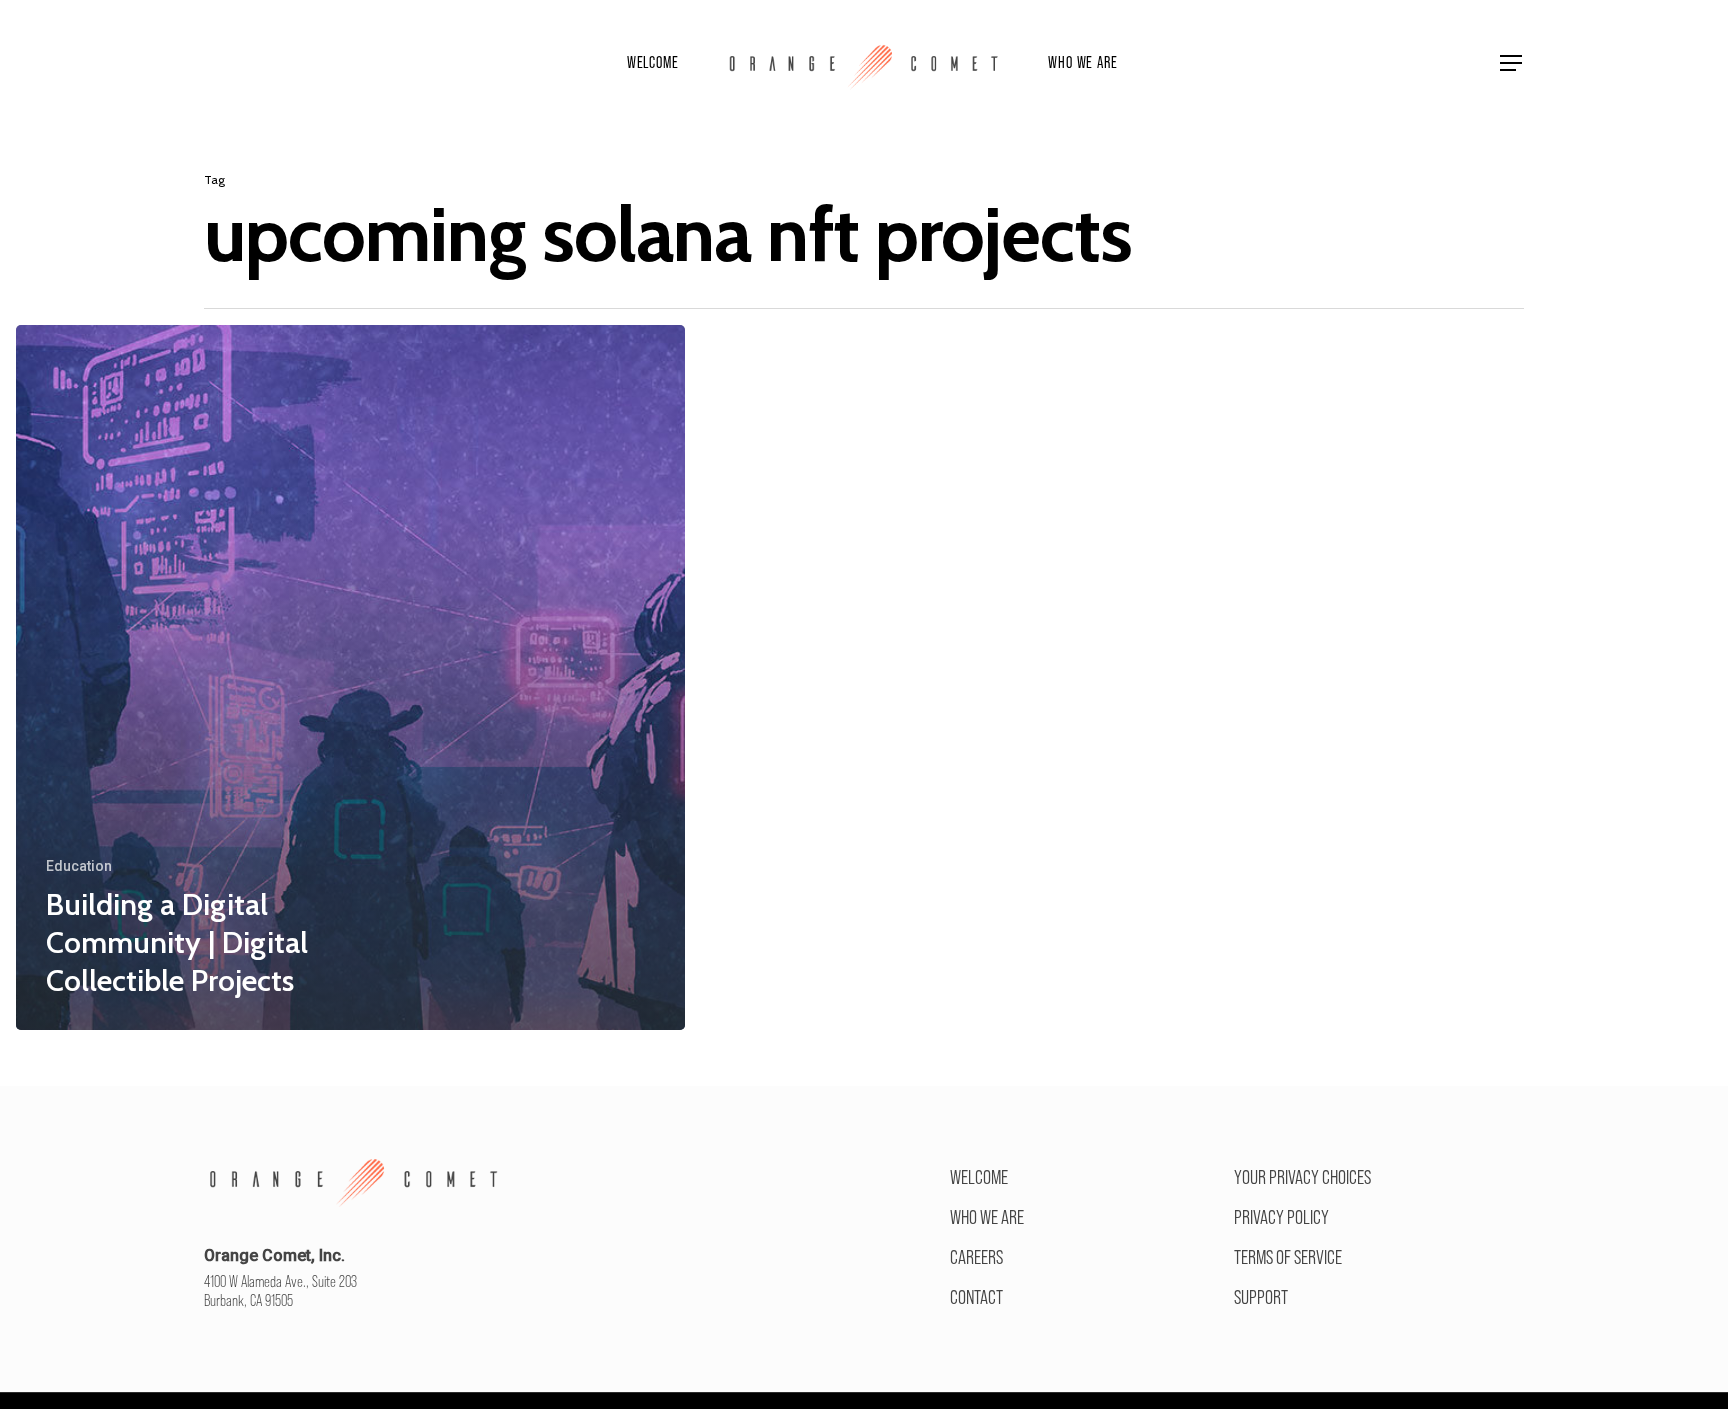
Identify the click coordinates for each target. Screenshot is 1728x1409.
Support (1261, 1297)
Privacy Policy (1281, 1217)
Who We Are (987, 1217)
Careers (976, 1257)
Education (79, 866)
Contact (976, 1297)
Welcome (979, 1177)
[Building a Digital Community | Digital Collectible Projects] (350, 677)
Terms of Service (1288, 1257)
